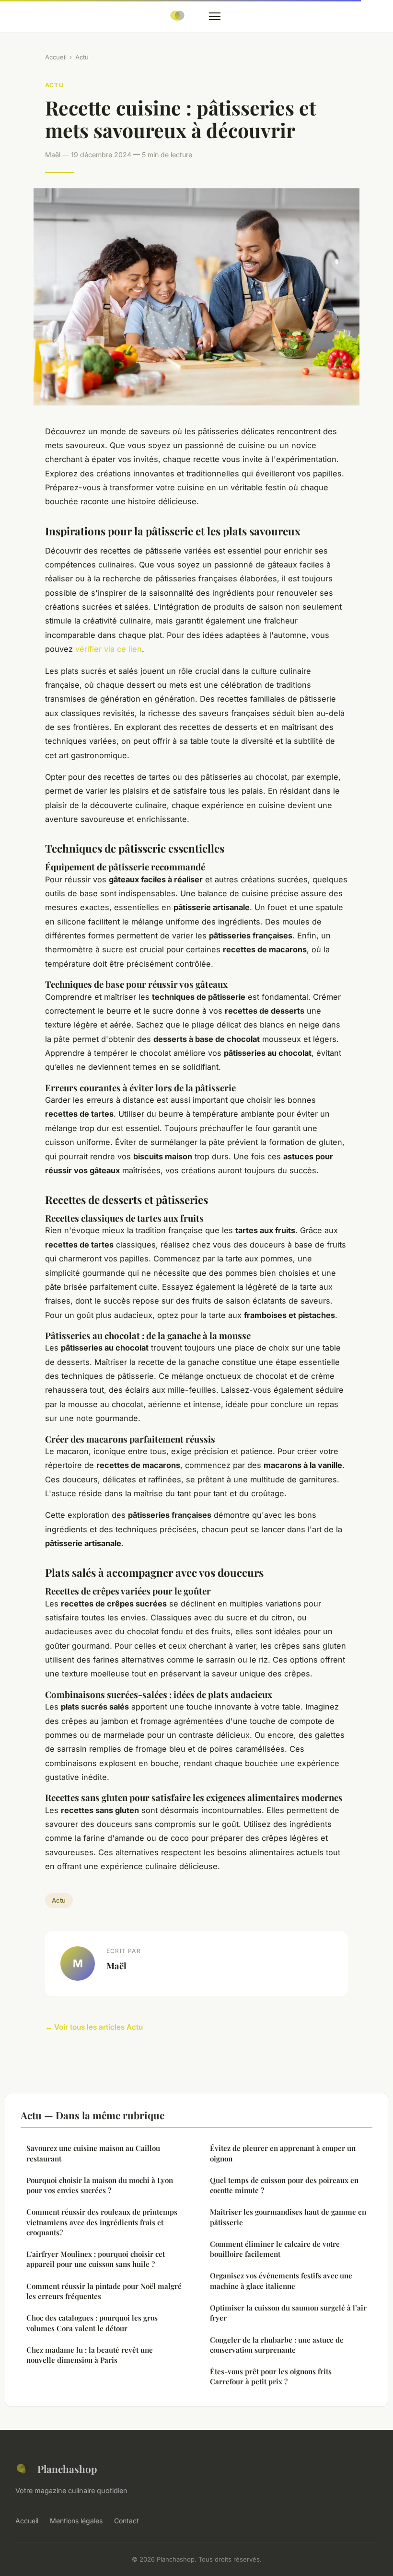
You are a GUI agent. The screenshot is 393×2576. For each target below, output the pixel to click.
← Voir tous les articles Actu (94, 2027)
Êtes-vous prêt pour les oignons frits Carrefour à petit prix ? (271, 2376)
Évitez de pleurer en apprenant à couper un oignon (283, 2153)
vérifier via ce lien (109, 649)
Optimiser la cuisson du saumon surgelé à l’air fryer (288, 2313)
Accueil (56, 57)
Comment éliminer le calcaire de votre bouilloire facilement (275, 2249)
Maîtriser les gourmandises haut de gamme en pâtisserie (288, 2217)
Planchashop (67, 2469)
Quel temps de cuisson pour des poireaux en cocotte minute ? (284, 2185)
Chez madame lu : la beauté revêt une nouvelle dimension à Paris (90, 2355)
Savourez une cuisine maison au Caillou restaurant (93, 2153)
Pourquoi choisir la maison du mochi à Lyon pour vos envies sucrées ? (100, 2185)
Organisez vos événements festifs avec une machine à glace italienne (281, 2281)
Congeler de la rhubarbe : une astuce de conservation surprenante (277, 2345)
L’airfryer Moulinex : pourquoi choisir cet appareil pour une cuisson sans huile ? (96, 2259)
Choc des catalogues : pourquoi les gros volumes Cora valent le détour (92, 2323)
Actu (82, 57)
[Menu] (215, 16)
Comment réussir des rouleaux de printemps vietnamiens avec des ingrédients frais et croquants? (102, 2222)
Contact (127, 2521)
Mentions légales (76, 2521)
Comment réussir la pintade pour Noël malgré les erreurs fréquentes (104, 2291)
